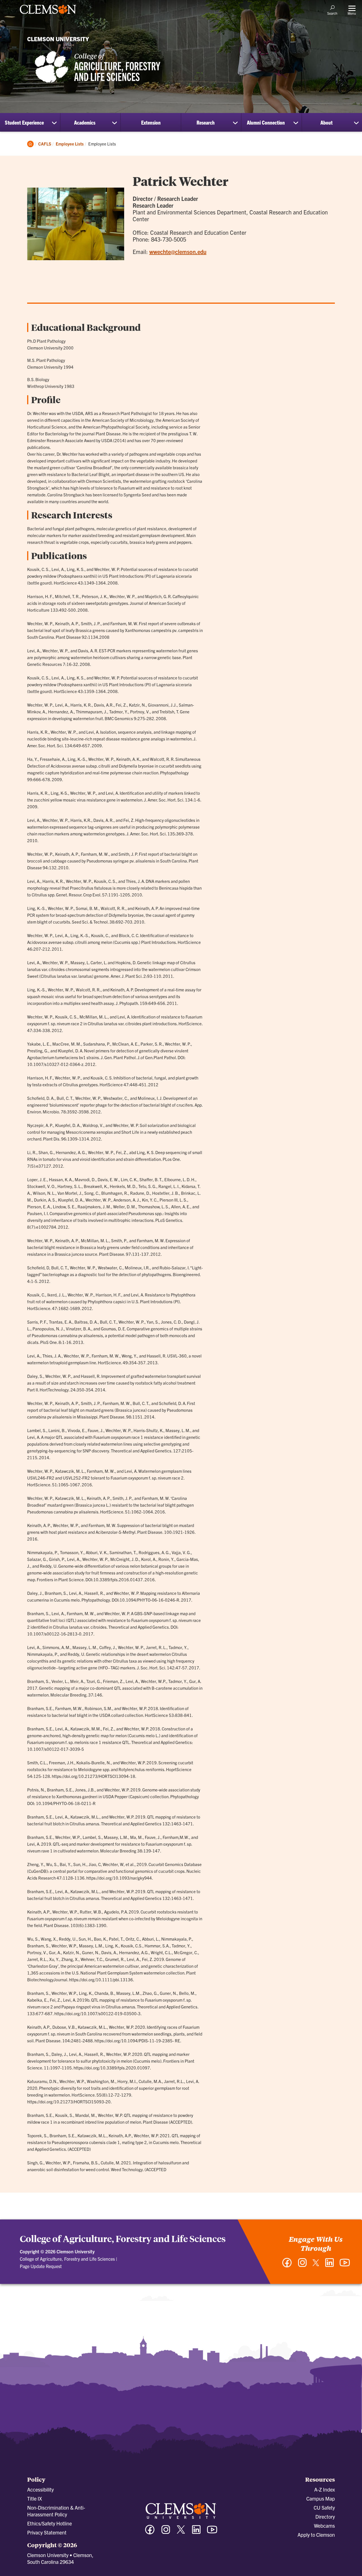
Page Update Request (41, 2266)
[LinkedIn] (329, 2265)
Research (206, 122)
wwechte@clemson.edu (178, 252)
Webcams (324, 2526)
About (327, 122)
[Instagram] (302, 2265)
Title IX (35, 2498)
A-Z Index (325, 2489)
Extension (151, 122)
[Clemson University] (48, 15)
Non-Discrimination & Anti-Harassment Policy (56, 2511)
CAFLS (45, 144)
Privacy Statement (47, 2532)
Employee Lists (70, 144)
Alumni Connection (266, 122)
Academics (85, 122)
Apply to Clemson (316, 2535)
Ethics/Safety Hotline (49, 2523)
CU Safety (324, 2507)
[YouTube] (345, 2265)
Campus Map (321, 2498)
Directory (325, 2517)
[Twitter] (316, 2265)
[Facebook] (287, 2265)
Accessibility (40, 2489)
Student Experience (24, 122)
